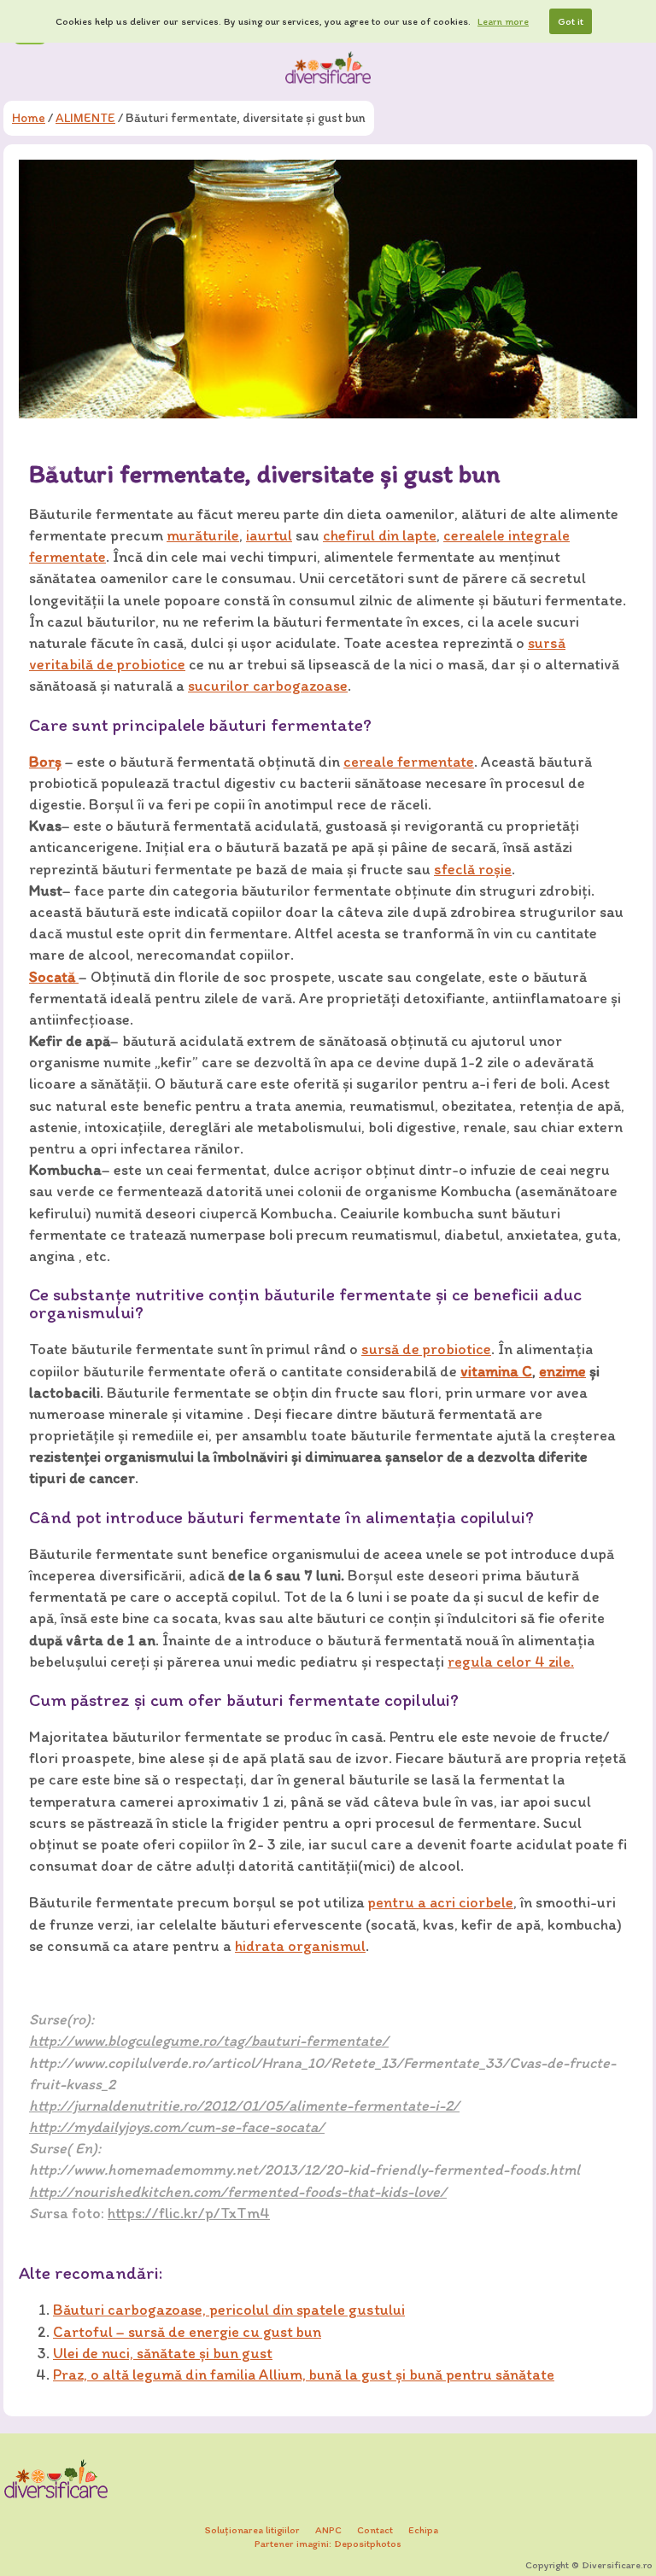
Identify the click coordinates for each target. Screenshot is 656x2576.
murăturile (203, 535)
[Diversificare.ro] (328, 67)
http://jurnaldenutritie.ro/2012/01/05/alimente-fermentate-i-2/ (244, 2106)
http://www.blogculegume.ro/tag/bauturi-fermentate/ (209, 2041)
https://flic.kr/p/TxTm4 (189, 2213)
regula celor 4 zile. (511, 1662)
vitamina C (496, 1371)
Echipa (423, 2530)
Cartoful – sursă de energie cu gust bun (187, 2332)
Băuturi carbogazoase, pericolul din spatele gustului (229, 2310)
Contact (375, 2530)
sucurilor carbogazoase (268, 686)
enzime (562, 1371)
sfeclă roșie (473, 869)
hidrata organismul (300, 1946)
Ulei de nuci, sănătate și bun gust (163, 2353)
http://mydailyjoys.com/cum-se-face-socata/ (177, 2127)
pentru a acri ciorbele (441, 1902)
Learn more (503, 21)
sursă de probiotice (426, 1349)
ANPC (328, 2530)
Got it (571, 21)
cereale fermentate (409, 762)
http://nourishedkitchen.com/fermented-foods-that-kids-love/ (238, 2192)
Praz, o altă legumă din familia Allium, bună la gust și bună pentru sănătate (304, 2374)
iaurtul (269, 535)
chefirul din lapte (380, 535)
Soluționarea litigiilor (252, 2530)
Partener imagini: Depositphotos (328, 2544)
